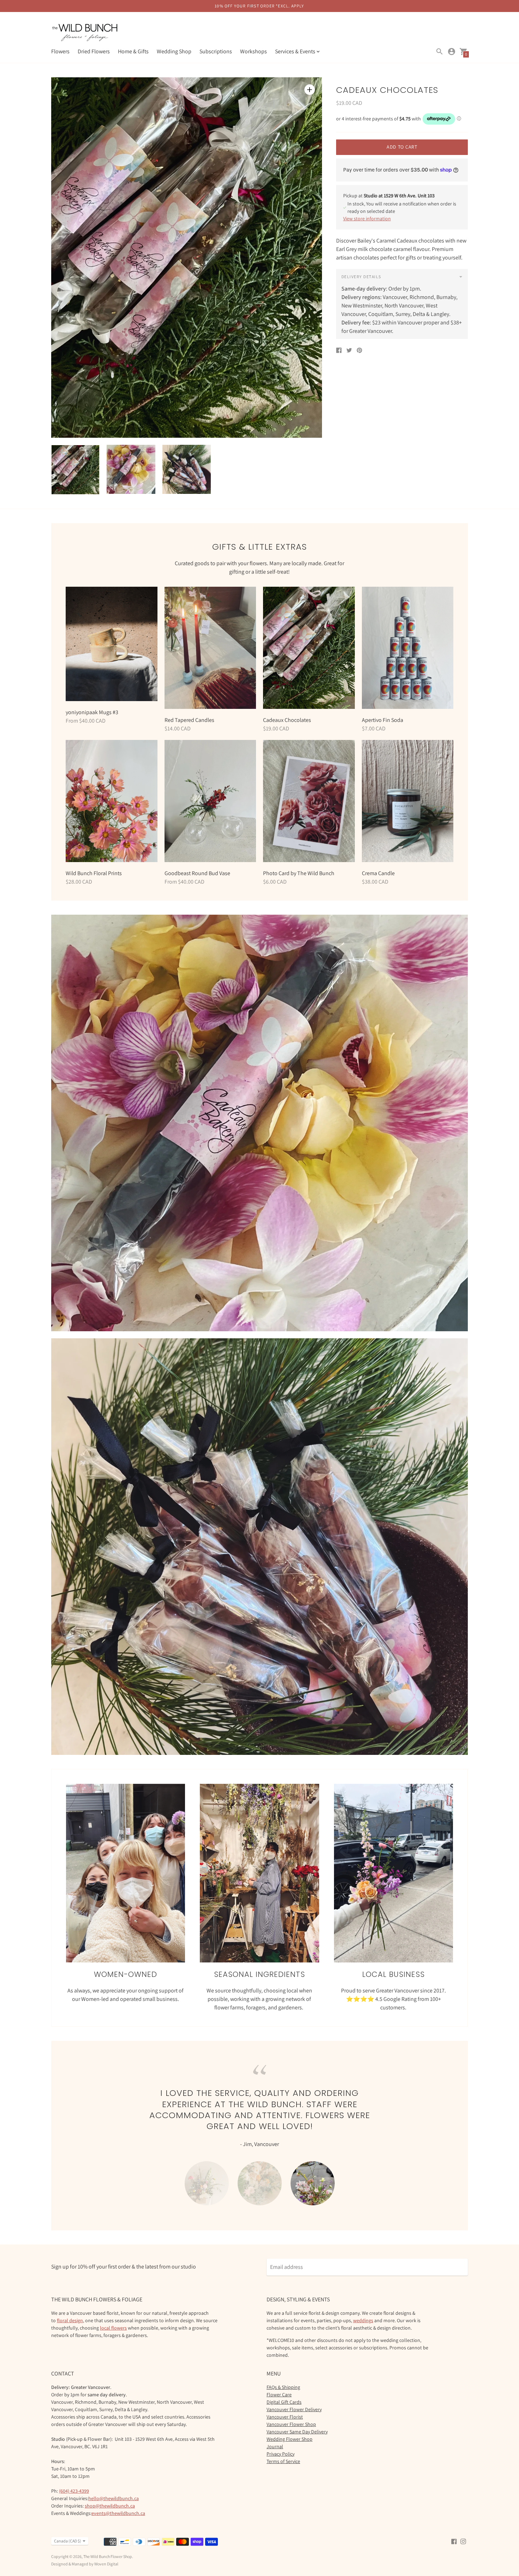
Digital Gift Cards (284, 2391)
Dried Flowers (94, 51)
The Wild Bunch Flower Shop (108, 2545)
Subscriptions (216, 51)
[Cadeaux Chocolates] (309, 648)
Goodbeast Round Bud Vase (197, 873)
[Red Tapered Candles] (210, 648)
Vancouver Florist (285, 2405)
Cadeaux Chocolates (287, 720)
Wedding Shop (174, 51)
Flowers (60, 51)
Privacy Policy (281, 2443)
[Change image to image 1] (75, 470)
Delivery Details (361, 277)
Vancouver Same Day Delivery (297, 2420)
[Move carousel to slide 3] (313, 2170)
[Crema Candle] (408, 801)
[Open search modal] (440, 52)
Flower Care (279, 2383)
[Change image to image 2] (131, 469)
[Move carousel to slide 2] (260, 2170)
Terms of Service (283, 2450)
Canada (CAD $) (68, 2530)
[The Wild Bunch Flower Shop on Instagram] (463, 2530)
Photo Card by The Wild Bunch (299, 873)
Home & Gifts (133, 51)
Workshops (253, 51)
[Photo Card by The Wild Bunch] (309, 801)
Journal (275, 2435)
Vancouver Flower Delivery (294, 2398)
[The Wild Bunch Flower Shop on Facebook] (454, 2530)
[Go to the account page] (452, 52)
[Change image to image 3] (187, 469)
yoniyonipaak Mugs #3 (92, 712)
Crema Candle (378, 873)
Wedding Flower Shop (290, 2428)
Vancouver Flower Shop (291, 2413)
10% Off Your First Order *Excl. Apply (259, 6)
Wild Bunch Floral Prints (94, 873)
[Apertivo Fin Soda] (408, 648)
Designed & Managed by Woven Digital (85, 2553)
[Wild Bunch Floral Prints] (112, 801)
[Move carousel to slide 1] (207, 2170)
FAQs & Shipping (283, 2376)
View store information (367, 219)
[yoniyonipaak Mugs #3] (112, 644)
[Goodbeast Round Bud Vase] (210, 801)
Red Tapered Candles (189, 720)
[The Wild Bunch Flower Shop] (85, 33)
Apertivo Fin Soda (383, 720)
